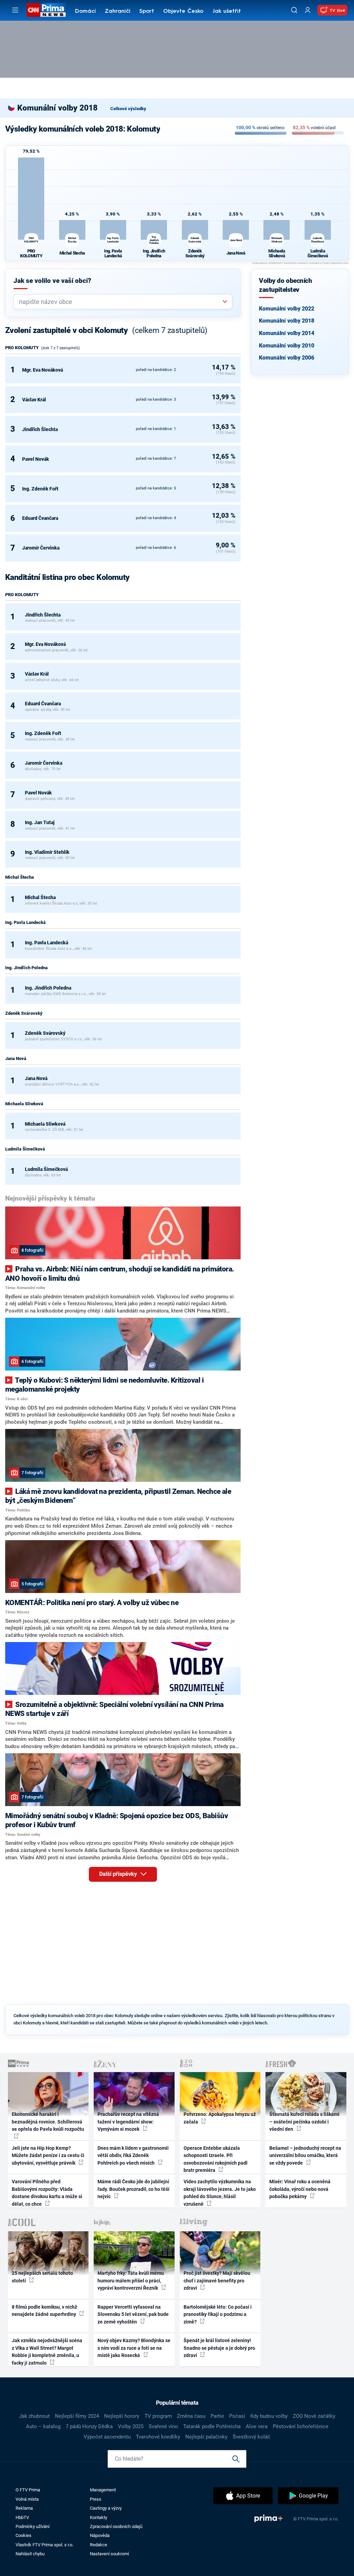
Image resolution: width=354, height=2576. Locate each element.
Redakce (99, 2545)
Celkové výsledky (128, 109)
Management (103, 2490)
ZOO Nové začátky (314, 2416)
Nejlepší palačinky (206, 2437)
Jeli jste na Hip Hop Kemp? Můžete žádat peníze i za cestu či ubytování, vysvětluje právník (48, 2155)
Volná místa (27, 2499)
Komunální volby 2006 (287, 358)
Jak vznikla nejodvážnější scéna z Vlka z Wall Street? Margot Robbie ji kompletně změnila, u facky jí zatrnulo (47, 2351)
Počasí (237, 2416)
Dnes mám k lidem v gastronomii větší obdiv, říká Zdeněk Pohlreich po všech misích (133, 2155)
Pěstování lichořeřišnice (301, 2426)
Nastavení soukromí (109, 2554)
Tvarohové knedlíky (158, 2437)
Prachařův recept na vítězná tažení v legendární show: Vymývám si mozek (128, 2122)
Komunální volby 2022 (287, 309)
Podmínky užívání (32, 2526)
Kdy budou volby (269, 2416)
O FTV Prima (28, 2490)
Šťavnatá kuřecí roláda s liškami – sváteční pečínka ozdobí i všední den (304, 2122)
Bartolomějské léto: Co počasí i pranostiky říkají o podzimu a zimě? (218, 2314)
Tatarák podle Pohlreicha (212, 2426)
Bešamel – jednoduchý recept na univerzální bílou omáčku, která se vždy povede (305, 2155)
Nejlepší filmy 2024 (77, 2416)
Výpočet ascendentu (107, 2437)
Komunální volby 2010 (287, 346)
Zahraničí (118, 11)
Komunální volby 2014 (287, 333)
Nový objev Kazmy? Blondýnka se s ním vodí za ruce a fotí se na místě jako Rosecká (134, 2348)
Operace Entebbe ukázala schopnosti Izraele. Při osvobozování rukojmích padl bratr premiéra (216, 2159)
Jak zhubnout (34, 2416)
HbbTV (22, 2517)
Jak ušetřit (227, 11)
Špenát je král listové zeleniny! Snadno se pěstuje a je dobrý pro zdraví (219, 2348)
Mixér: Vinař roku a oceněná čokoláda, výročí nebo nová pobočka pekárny (300, 2189)
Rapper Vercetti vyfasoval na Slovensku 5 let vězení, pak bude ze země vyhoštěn (133, 2314)
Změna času (191, 2416)
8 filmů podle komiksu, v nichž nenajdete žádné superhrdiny (44, 2311)
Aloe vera (257, 2426)
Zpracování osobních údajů (116, 2526)
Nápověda (100, 2535)
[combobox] (120, 302)
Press (96, 2499)
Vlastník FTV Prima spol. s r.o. (44, 2545)
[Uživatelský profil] (308, 10)
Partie (217, 2416)
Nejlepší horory (122, 2416)
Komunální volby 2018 (287, 321)
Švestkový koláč (251, 2437)
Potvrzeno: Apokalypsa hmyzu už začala (220, 2118)
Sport (147, 11)
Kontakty (99, 2517)
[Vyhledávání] (294, 10)
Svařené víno (163, 2426)
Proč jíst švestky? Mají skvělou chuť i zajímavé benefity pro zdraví (217, 2281)
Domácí (85, 11)
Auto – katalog (43, 2426)
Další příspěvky (119, 1874)
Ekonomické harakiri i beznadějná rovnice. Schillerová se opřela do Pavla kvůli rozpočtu (48, 2122)
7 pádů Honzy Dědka (89, 2426)
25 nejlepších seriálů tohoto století (42, 2277)
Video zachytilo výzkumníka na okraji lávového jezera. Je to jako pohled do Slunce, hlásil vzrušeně (220, 2193)
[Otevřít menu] (15, 10)
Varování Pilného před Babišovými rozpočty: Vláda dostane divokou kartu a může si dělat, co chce (47, 2193)
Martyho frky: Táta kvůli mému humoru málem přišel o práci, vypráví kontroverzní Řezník (131, 2281)
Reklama (24, 2508)
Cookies (24, 2535)
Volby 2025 (131, 2426)
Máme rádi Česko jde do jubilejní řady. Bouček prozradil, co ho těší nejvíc (133, 2189)
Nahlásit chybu (30, 2554)
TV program (158, 2416)
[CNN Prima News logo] (46, 10)
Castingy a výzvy (106, 2508)
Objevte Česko (183, 11)
